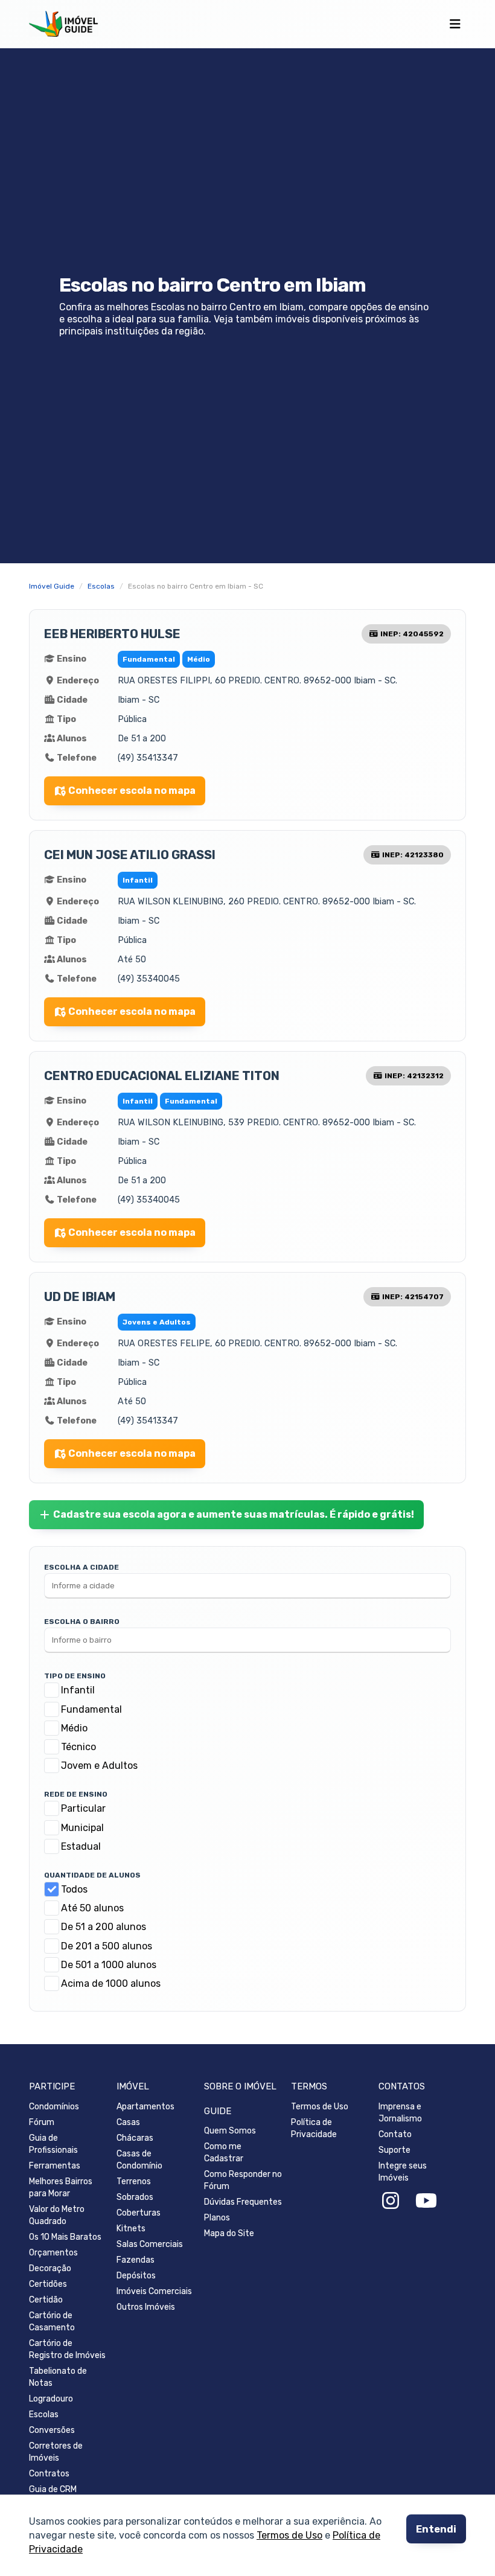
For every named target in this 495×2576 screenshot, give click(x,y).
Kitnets (131, 2229)
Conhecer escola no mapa (132, 791)
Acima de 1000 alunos (111, 1983)
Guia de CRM (53, 2489)
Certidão (46, 2300)
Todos (74, 1889)
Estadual (81, 1846)
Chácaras (135, 2138)
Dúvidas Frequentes (243, 2202)
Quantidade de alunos (92, 1875)
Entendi (436, 2529)
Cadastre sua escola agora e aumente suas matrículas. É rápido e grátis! (234, 1514)
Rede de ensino (76, 1794)
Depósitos (136, 2276)
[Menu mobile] (455, 24)
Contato (395, 2134)
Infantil (78, 1690)
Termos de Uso (289, 2536)
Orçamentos (53, 2253)
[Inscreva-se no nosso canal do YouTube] (426, 2201)
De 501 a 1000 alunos (109, 1965)
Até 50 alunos (92, 1908)
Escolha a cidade (81, 1567)
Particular (83, 1808)
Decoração (50, 2268)
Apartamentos (145, 2107)
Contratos (49, 2474)
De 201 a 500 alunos (107, 1946)
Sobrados (135, 2197)
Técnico (78, 1747)
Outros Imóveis (146, 2307)
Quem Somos (230, 2131)
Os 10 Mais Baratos (65, 2237)
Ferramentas (55, 2166)
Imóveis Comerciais (154, 2291)
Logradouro (51, 2399)
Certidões (48, 2284)
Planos (217, 2218)
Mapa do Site (229, 2233)
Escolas (44, 2415)
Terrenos (134, 2181)
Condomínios (54, 2107)
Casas (128, 2122)
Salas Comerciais (150, 2244)
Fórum (42, 2122)
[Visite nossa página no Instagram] (391, 2201)
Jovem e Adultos (99, 1766)
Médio (74, 1728)
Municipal (82, 1828)
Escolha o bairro (82, 1622)
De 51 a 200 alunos (104, 1927)
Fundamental (91, 1709)
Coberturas (139, 2213)
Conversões (52, 2430)
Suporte (394, 2150)
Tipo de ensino (75, 1676)
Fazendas (136, 2260)
